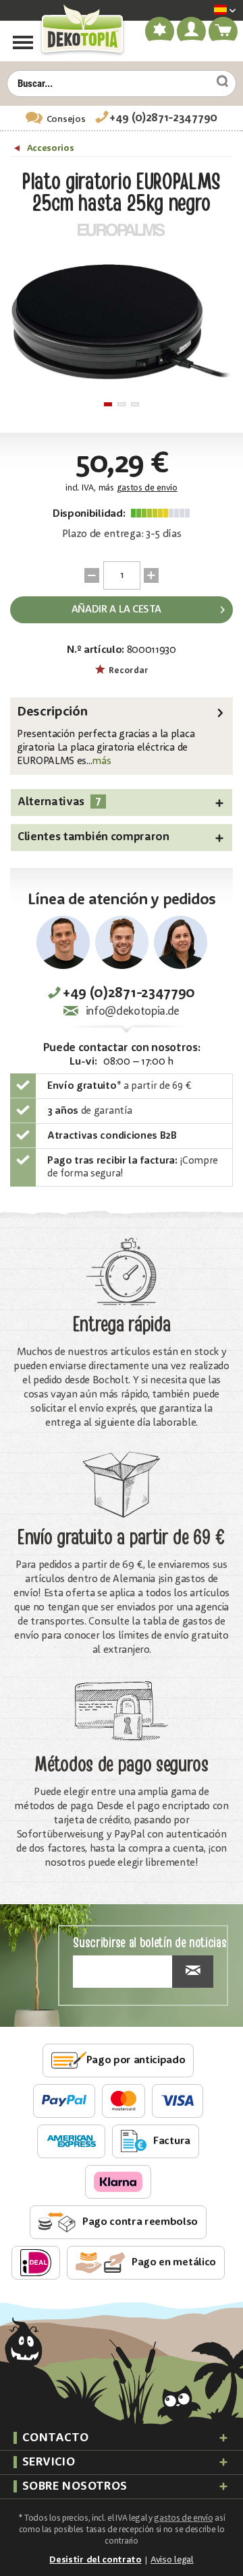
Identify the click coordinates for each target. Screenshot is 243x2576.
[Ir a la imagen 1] (108, 404)
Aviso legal (172, 2560)
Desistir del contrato (95, 2560)
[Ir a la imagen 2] (122, 404)
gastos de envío (147, 488)
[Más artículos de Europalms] (122, 230)
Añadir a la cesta (116, 610)
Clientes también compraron (93, 837)
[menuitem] (205, 11)
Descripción (52, 712)
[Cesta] (224, 34)
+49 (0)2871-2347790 (163, 118)
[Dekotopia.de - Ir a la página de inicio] (82, 30)
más (101, 761)
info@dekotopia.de (133, 1012)
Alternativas (59, 802)
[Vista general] (19, 150)
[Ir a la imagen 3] (135, 404)
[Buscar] (217, 82)
